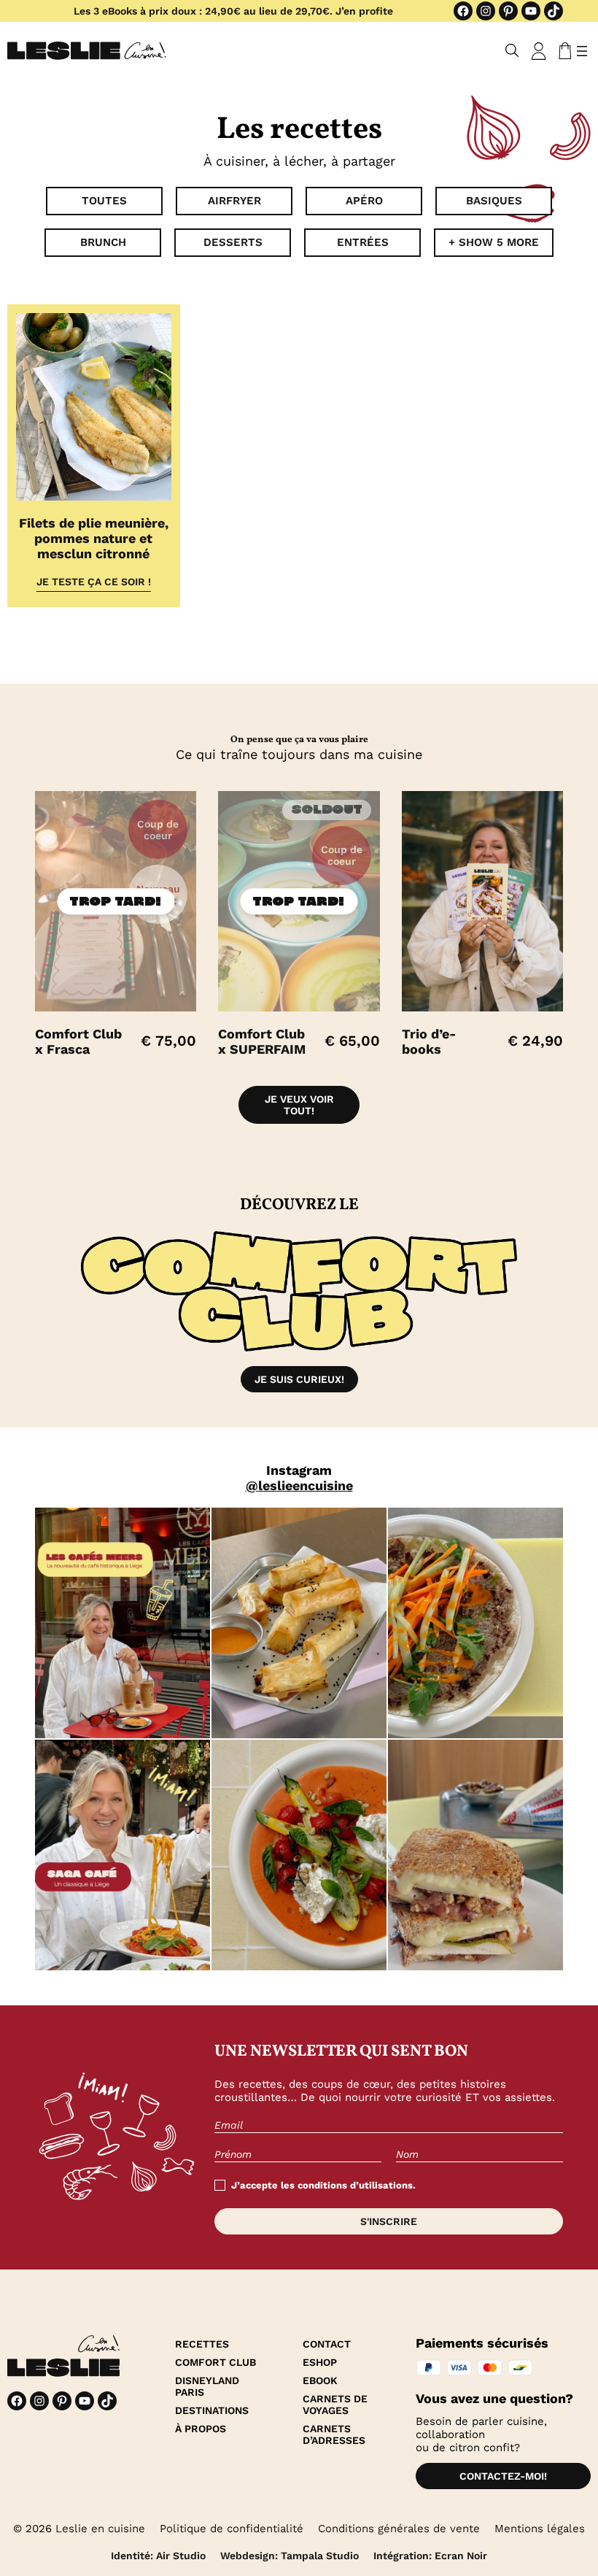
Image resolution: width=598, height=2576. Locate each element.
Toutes (104, 201)
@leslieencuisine (299, 1485)
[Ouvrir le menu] (582, 51)
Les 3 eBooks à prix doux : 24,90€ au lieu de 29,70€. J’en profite (233, 11)
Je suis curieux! (299, 1379)
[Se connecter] (539, 51)
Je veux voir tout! (299, 1105)
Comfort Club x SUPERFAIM (262, 1041)
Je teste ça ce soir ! (94, 582)
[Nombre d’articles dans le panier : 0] (562, 51)
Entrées (363, 242)
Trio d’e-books (429, 1041)
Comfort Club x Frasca (78, 1041)
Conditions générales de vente (399, 2529)
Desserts (233, 242)
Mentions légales (540, 2529)
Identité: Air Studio (158, 2556)
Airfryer (234, 201)
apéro (364, 201)
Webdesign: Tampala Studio (290, 2556)
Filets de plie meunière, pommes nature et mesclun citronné (94, 538)
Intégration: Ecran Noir (430, 2556)
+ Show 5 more (494, 242)
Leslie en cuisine (100, 2529)
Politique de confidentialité (232, 2529)
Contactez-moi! (503, 2476)
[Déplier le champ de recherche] (512, 51)
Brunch (103, 242)
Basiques (494, 201)
